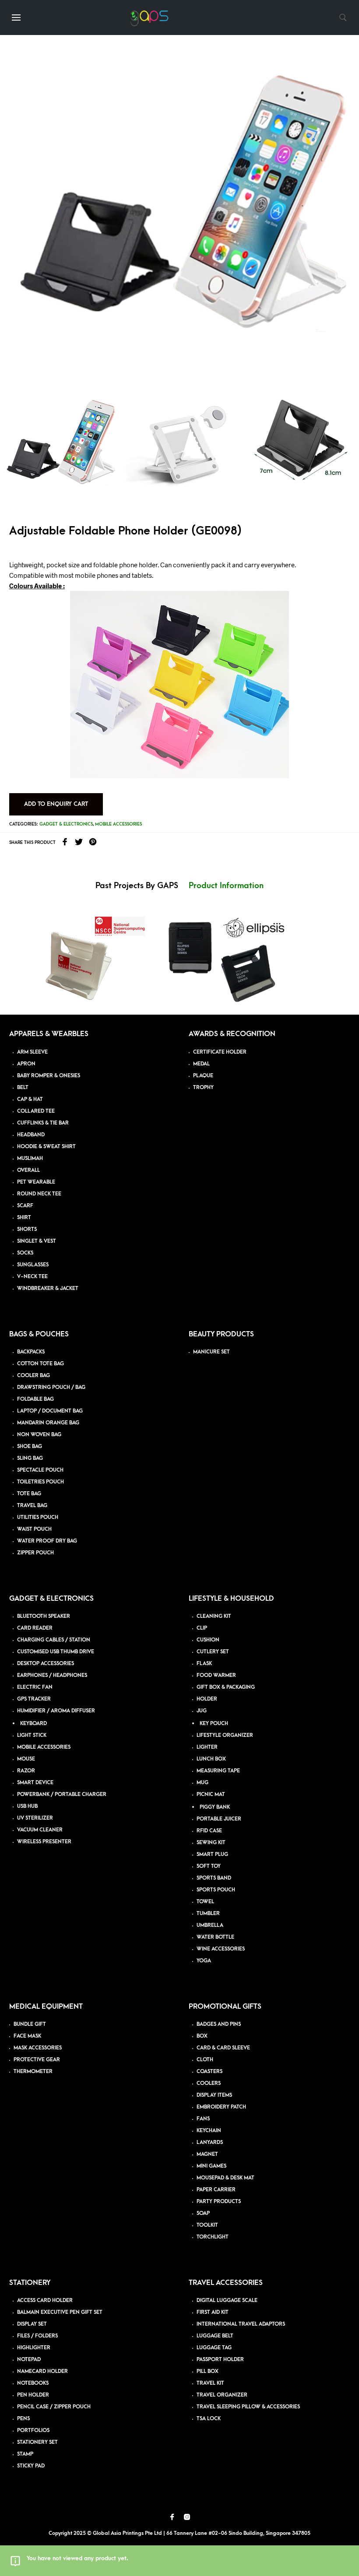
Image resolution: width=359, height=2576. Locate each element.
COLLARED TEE (36, 1111)
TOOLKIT (207, 2225)
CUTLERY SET (213, 1652)
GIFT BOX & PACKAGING (226, 1687)
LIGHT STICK (32, 1735)
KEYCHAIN (209, 2131)
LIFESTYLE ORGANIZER (225, 1735)
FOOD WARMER (216, 1675)
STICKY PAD (31, 2466)
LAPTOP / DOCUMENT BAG (50, 1411)
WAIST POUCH (34, 1529)
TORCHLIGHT (213, 2237)
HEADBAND (31, 1135)
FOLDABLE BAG (35, 1399)
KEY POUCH (214, 1724)
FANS (203, 2119)
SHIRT (24, 1218)
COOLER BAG (33, 1376)
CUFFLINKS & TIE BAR (43, 1123)
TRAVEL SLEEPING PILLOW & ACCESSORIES (248, 2407)
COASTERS (209, 2072)
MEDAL (201, 1064)
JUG (202, 1711)
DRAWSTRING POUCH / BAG (51, 1387)
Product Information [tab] (226, 886)
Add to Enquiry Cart (56, 804)
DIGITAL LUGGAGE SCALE (227, 2300)
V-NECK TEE (32, 1277)
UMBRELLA (210, 1925)
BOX (202, 2036)
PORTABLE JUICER (219, 1819)
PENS (23, 2419)
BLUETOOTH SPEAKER (44, 1616)
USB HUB (27, 1806)
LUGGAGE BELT (215, 2336)
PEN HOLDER (33, 2395)
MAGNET (207, 2154)
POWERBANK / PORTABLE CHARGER (62, 1794)
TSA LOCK (209, 2419)
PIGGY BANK (215, 1807)
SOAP (203, 2213)
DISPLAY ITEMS (214, 2095)
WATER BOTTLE (215, 1937)
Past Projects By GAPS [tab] (137, 886)
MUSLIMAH (30, 1158)
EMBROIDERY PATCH (221, 2107)
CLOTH (205, 2060)
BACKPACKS (31, 1352)
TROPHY (203, 1088)
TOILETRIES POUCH (40, 1482)
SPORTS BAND (214, 1878)
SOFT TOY (209, 1866)
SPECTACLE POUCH (40, 1470)
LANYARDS (210, 2142)
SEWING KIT (211, 1843)
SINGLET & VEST (37, 1241)
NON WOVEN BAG (39, 1435)
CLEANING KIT (214, 1616)
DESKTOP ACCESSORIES (46, 1664)
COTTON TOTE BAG (40, 1364)
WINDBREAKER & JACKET (48, 1288)
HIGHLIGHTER (34, 2348)
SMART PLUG (212, 1854)
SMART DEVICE (35, 1783)
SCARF (25, 1206)
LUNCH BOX (211, 1759)
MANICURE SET (211, 1352)
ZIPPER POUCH (35, 1553)
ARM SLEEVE (32, 1052)
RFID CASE (209, 1831)
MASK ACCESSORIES (38, 2048)
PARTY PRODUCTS (219, 2202)
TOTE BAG (29, 1494)
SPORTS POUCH (216, 1890)
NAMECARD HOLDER (42, 2371)
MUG (202, 1783)
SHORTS (27, 1229)
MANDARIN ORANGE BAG (48, 1423)
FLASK (204, 1664)
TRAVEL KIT (210, 2383)
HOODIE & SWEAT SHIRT (46, 1147)
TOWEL (205, 1902)
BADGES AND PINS (219, 2024)
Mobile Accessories (118, 824)
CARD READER (35, 1628)
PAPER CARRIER (216, 2190)
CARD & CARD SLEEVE (223, 2048)
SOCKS (25, 1253)
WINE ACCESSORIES (221, 1949)
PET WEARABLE (36, 1182)
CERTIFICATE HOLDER (220, 1052)
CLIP (202, 1628)
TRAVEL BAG (32, 1506)
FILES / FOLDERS (37, 2336)
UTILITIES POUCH (38, 1517)
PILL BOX (208, 2371)
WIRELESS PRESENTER (44, 1842)
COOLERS (209, 2083)
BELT (23, 1088)
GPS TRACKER (34, 1699)
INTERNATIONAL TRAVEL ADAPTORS (241, 2324)
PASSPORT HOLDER (220, 2360)
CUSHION (208, 1640)
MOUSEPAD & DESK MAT (225, 2178)
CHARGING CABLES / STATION (54, 1640)
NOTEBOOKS (33, 2383)
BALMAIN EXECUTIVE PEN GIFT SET (60, 2312)
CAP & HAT (30, 1099)
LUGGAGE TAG (214, 2348)
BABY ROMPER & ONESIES (49, 1076)
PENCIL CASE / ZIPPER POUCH (54, 2407)
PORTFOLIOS (33, 2430)
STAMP (25, 2454)
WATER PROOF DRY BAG (47, 1541)
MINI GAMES (211, 2166)
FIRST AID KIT (213, 2312)
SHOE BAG (30, 1446)
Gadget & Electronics (66, 824)
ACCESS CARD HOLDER (45, 2300)
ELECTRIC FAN (35, 1687)
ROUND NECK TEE (39, 1194)
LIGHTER (207, 1747)
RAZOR (26, 1771)
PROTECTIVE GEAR (37, 2060)
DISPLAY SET (32, 2324)
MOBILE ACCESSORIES (44, 1747)
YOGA (204, 1961)
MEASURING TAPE (218, 1771)
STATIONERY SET (37, 2442)
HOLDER (207, 1699)
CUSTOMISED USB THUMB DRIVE (56, 1652)
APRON (26, 1064)
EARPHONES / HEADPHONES (52, 1675)
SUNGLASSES (33, 1265)
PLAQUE (203, 1076)
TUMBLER (208, 1914)
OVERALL (28, 1170)
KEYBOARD (33, 1724)
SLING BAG (30, 1458)
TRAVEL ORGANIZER (222, 2395)
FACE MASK (27, 2036)
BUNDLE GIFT (30, 2024)
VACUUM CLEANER (40, 1830)
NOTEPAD (29, 2360)
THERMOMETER (33, 2072)
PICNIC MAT (211, 1794)
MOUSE (26, 1759)
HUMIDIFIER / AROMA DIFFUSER (56, 1711)
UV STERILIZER (35, 1818)
